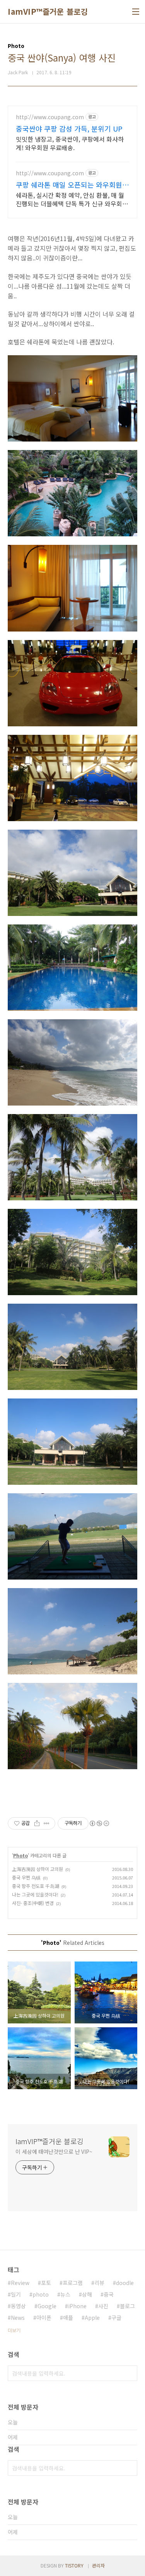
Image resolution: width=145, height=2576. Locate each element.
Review (20, 2283)
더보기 (14, 2330)
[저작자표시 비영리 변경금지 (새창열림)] (99, 1823)
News (18, 2318)
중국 (109, 2294)
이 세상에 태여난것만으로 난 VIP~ (54, 2152)
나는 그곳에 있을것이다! (35, 1894)
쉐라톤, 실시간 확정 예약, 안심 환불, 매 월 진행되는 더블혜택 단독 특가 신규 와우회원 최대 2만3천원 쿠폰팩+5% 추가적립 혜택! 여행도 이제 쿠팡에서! (72, 199)
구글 (116, 2318)
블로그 (127, 2306)
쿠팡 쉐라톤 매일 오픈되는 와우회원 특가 (69, 185)
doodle (125, 2283)
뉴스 (65, 2294)
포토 (46, 2283)
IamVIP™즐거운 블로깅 (48, 12)
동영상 (18, 2306)
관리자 (98, 2565)
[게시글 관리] (47, 1823)
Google (47, 2306)
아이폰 (44, 2318)
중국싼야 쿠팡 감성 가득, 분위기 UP (69, 128)
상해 (87, 2294)
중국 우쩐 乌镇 (26, 1877)
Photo (20, 1855)
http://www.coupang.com (50, 117)
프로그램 (73, 2283)
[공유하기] (37, 1823)
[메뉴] (136, 12)
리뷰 (99, 2283)
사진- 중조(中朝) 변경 (33, 1903)
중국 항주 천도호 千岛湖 (36, 1886)
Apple (92, 2318)
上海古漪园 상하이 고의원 (38, 1869)
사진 (103, 2306)
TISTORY (74, 2565)
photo (41, 2294)
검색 (130, 2373)
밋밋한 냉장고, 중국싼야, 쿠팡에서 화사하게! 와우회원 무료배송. (70, 143)
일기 (16, 2294)
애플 (68, 2318)
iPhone (77, 2306)
